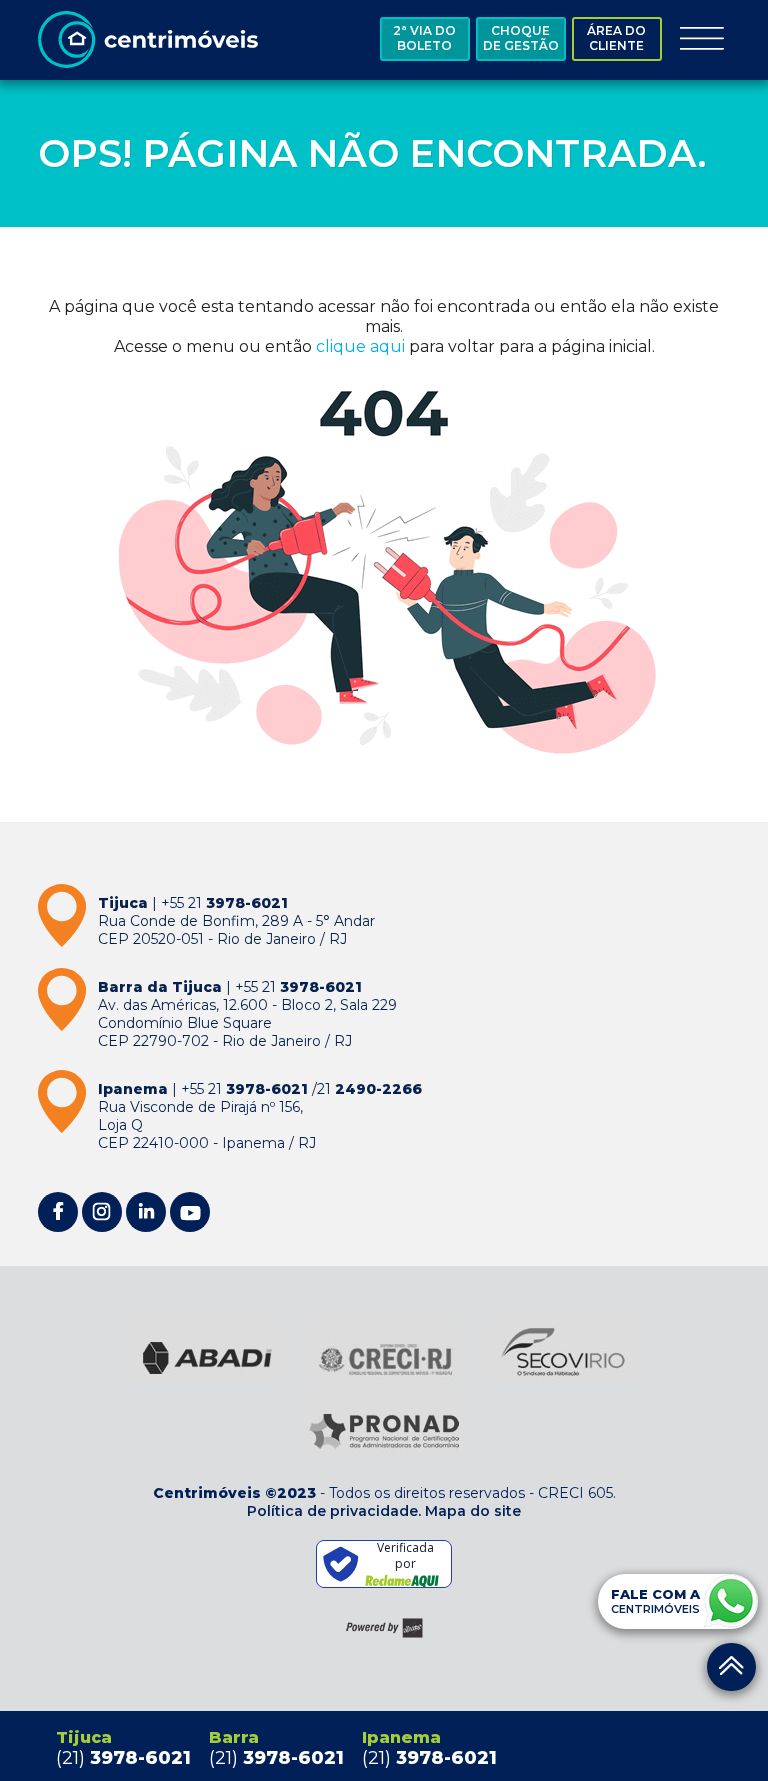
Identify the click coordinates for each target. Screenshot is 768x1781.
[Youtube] (190, 1212)
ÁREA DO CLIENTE (616, 38)
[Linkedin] (146, 1212)
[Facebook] (58, 1212)
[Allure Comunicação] (384, 1628)
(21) (123, 1758)
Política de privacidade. (334, 1511)
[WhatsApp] (731, 1601)
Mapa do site (473, 1511)
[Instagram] (102, 1212)
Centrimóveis (148, 40)
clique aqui (360, 346)
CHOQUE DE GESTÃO (521, 38)
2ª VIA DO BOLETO (424, 38)
